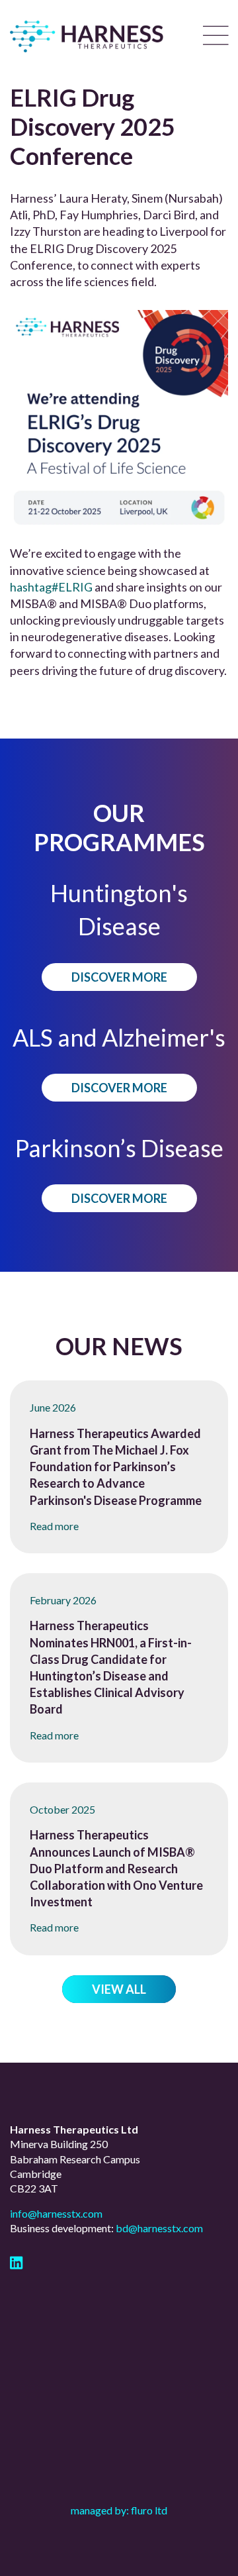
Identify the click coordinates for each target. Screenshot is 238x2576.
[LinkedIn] (16, 2264)
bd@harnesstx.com (159, 2228)
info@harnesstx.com (56, 2213)
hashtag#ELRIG (51, 587)
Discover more (119, 977)
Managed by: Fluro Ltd (119, 2510)
